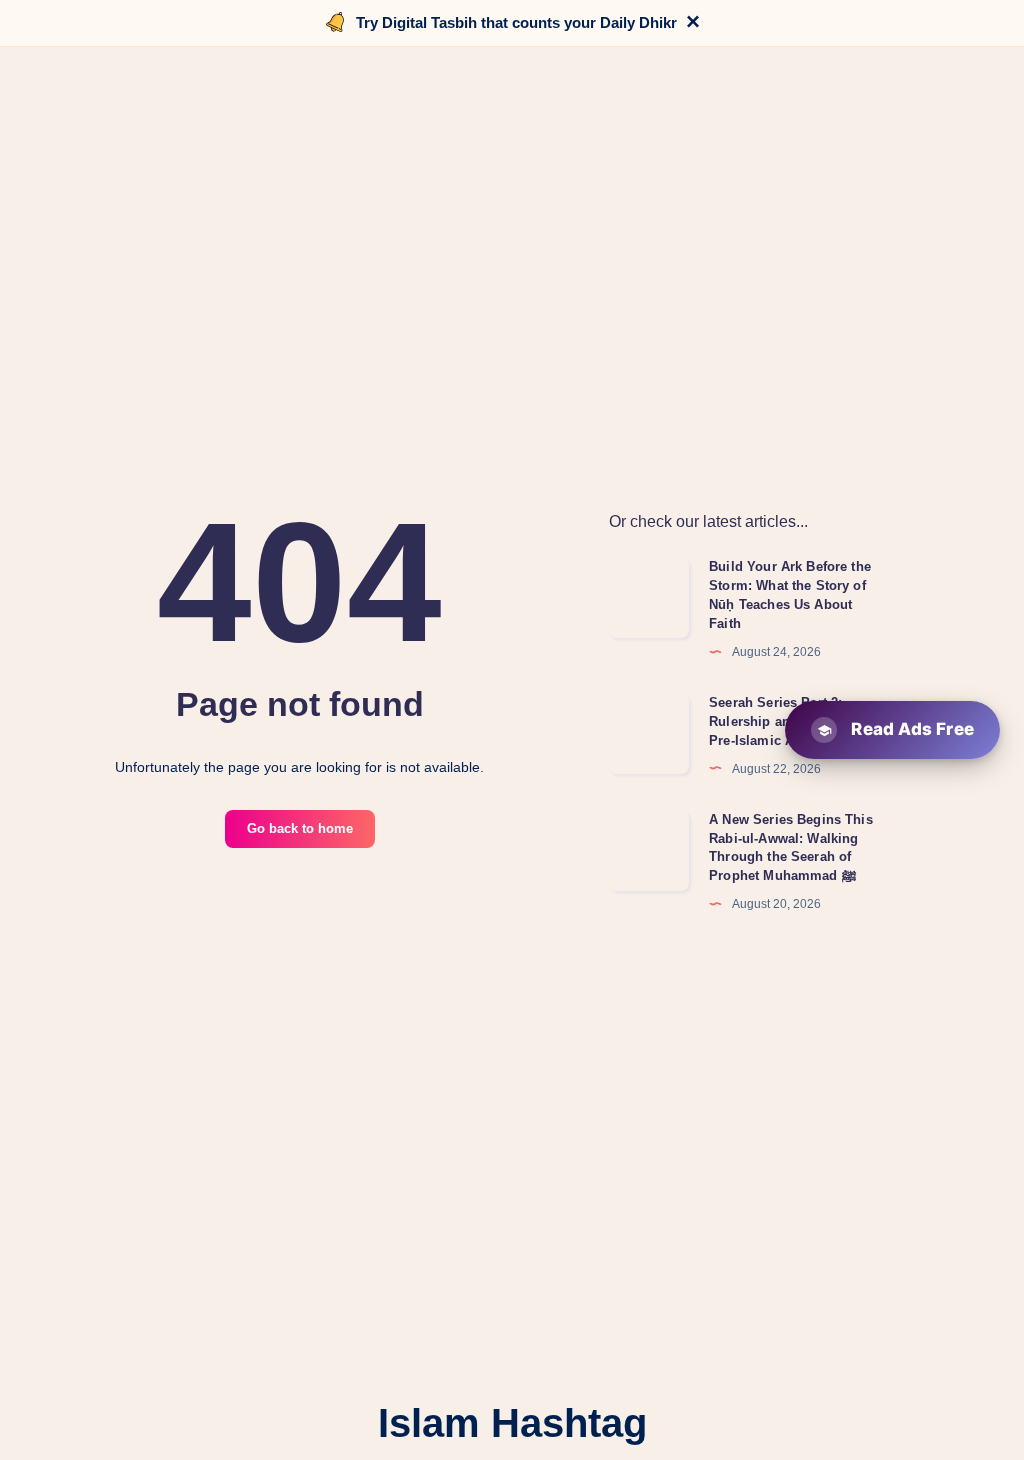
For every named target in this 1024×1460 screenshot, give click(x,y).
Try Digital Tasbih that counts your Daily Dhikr (516, 22)
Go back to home (300, 828)
